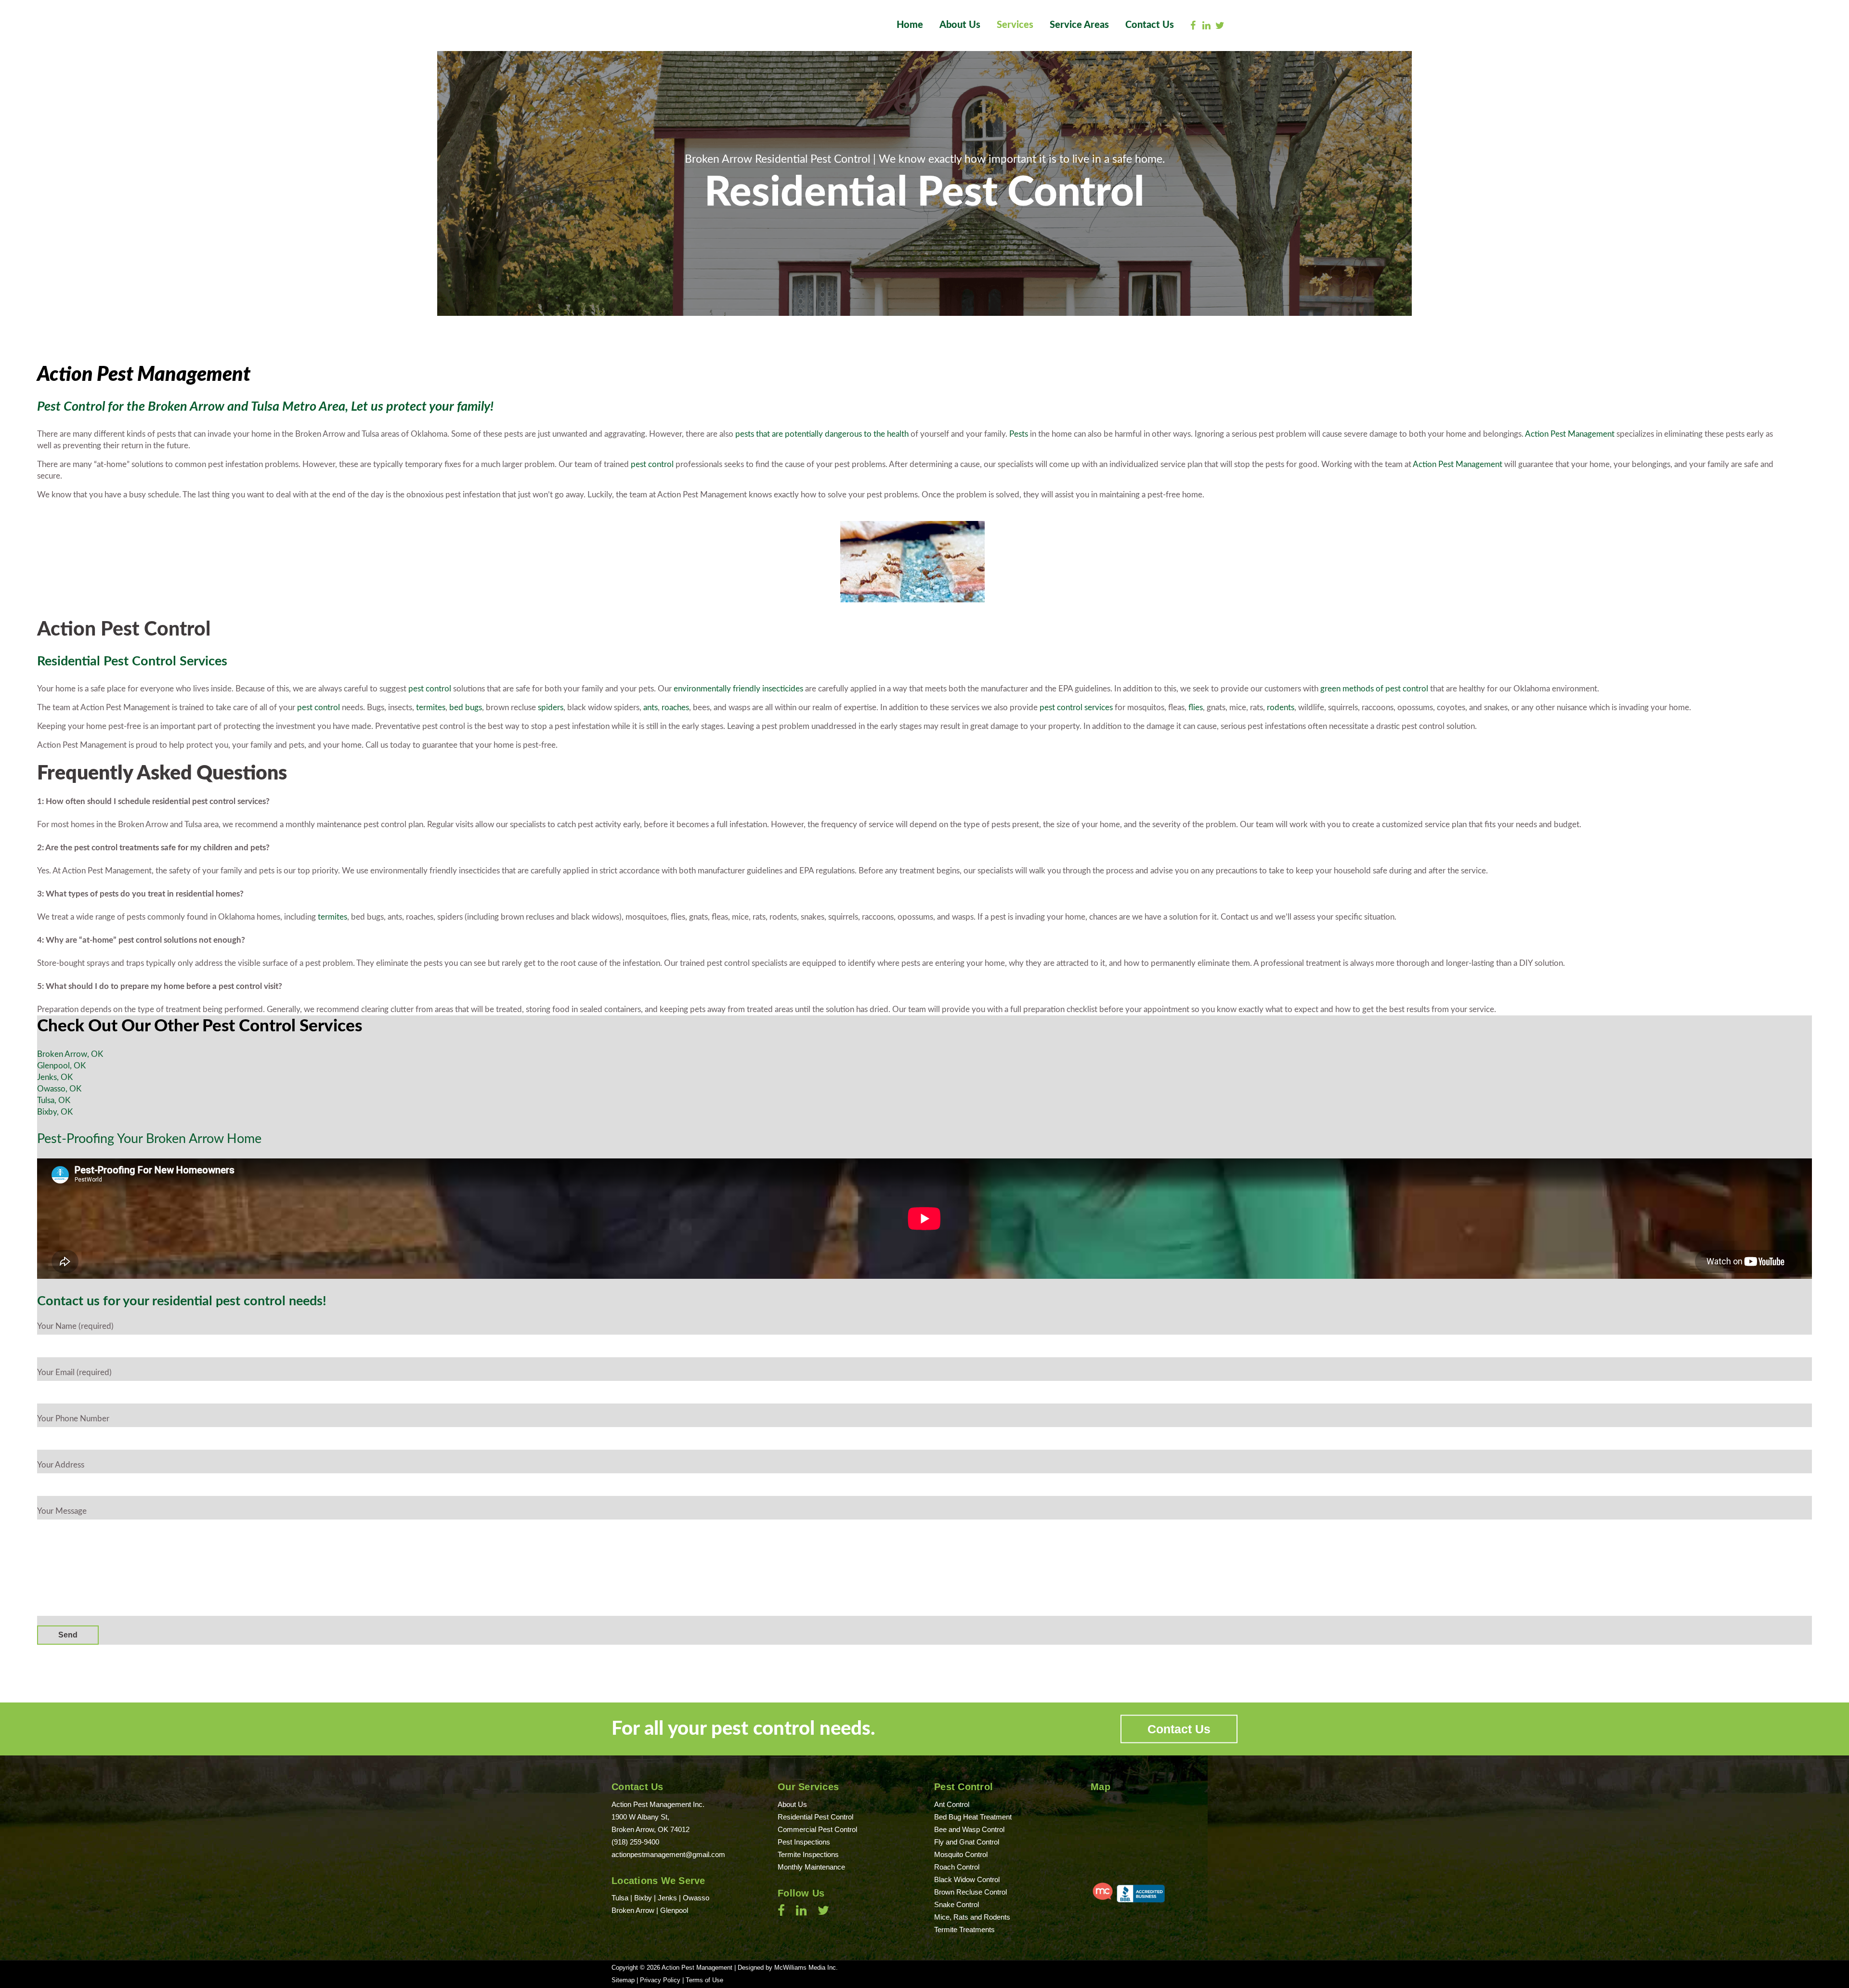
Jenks (667, 1898)
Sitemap (623, 1980)
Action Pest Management (1570, 434)
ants (651, 708)
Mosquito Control (961, 1854)
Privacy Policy (660, 1980)
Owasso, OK (59, 1089)
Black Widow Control (967, 1879)
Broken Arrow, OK (70, 1054)
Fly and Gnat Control (967, 1842)
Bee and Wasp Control (969, 1829)
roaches (675, 708)
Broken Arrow (633, 1910)
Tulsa (621, 1898)
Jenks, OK (55, 1077)
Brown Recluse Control (970, 1892)
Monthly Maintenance (811, 1867)
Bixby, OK (55, 1112)
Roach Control (957, 1867)
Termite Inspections (808, 1854)
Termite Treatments (964, 1930)
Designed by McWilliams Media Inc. (788, 1968)
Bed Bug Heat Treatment (973, 1817)
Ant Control (952, 1804)
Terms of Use (704, 1980)
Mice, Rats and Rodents (972, 1917)
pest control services (1076, 708)
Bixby (643, 1898)
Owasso (696, 1898)
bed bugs (466, 708)
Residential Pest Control (815, 1817)
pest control (652, 464)
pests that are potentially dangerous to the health (822, 434)
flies (1196, 708)
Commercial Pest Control (817, 1829)
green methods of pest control (1374, 689)
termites (431, 708)
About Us (792, 1804)
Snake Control (957, 1904)
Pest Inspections (804, 1842)
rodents (1281, 708)
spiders (551, 708)
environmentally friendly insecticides (738, 689)
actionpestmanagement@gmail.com (668, 1854)
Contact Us (1179, 1729)
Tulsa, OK (54, 1100)
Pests (1019, 434)
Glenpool (674, 1910)
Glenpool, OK (61, 1066)
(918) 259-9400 (635, 1842)
